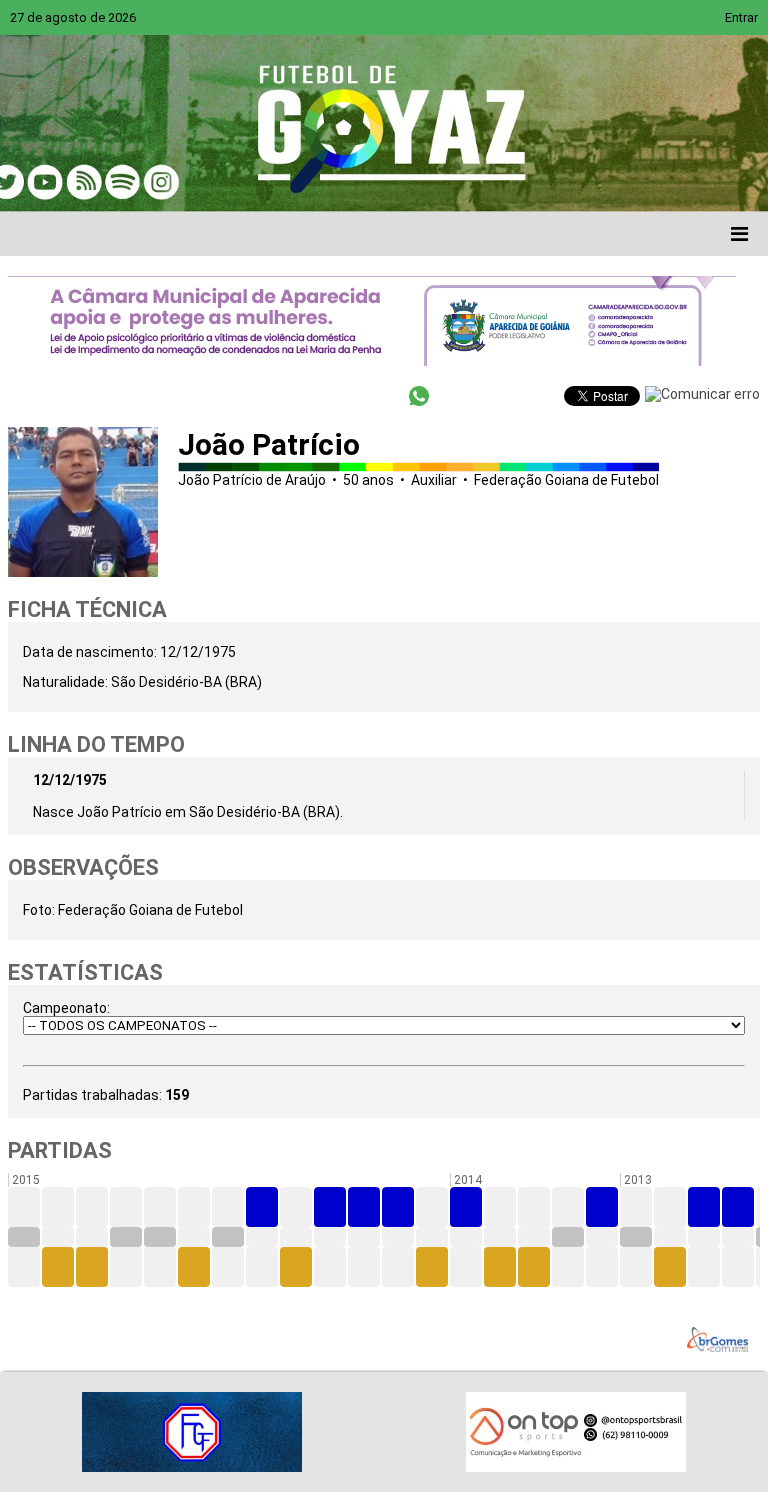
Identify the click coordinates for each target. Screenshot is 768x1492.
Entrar (741, 17)
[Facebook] (78, 182)
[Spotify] (192, 182)
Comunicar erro (710, 394)
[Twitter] (116, 182)
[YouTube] (154, 182)
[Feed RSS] (230, 182)
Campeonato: (66, 1008)
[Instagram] (268, 182)
